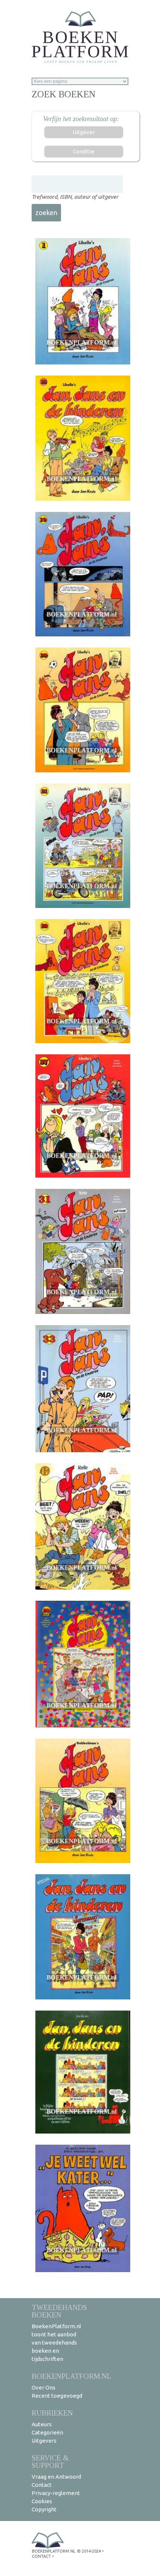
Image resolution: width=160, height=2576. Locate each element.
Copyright (44, 2509)
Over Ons (44, 2387)
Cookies (42, 2501)
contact (41, 2556)
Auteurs (42, 2424)
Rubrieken (52, 2413)
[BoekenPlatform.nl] (80, 35)
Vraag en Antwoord (56, 2477)
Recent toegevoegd (57, 2396)
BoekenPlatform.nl (71, 2376)
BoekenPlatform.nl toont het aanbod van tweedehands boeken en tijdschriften (56, 2343)
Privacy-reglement (56, 2493)
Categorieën (47, 2432)
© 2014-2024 (89, 2551)
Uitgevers (44, 2441)
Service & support (50, 2461)
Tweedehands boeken (59, 2311)
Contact (42, 2485)
